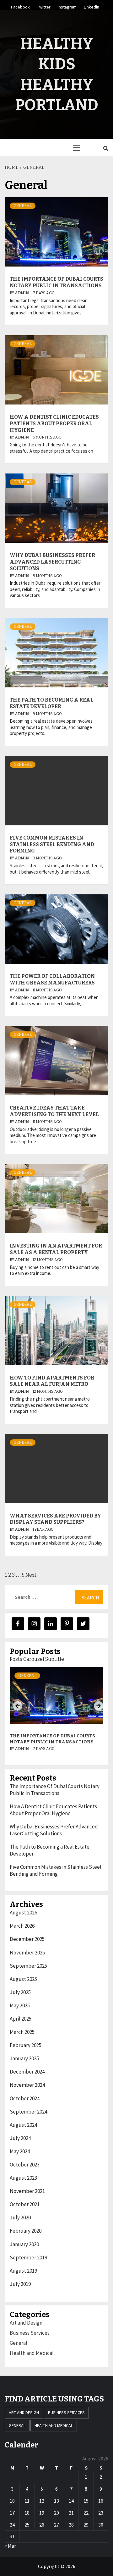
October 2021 (25, 2204)
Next (31, 1575)
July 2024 (20, 2138)
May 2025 (20, 2005)
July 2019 (20, 2284)
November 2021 (27, 2191)
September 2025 (28, 1966)
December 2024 (27, 2072)
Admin (22, 293)
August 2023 (23, 2178)
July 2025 (20, 1992)
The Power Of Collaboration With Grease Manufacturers (52, 979)
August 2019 (23, 2271)
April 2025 (21, 2019)
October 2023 (25, 2165)
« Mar (10, 2546)
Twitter (44, 6)
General (23, 206)
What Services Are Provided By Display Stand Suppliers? (55, 1519)
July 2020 (20, 2217)
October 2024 (25, 2098)
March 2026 (22, 1926)
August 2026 (23, 1913)
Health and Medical (32, 2353)
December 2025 (27, 1939)
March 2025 (22, 2032)
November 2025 (27, 1953)
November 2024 (27, 2085)
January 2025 (24, 2058)
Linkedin (91, 6)
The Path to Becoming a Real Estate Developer (52, 703)
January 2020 (24, 2244)
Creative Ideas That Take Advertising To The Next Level (54, 1111)
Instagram (67, 6)
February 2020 (26, 2231)
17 (12, 2513)
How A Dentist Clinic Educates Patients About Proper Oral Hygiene (54, 424)
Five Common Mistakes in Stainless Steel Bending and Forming (52, 844)
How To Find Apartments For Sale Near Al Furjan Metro (52, 1381)
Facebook (20, 6)
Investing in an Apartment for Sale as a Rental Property (56, 1249)
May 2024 (20, 2151)
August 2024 (23, 2125)
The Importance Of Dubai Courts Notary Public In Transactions (56, 282)
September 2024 (28, 2112)
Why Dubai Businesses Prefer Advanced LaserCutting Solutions (52, 562)
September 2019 (28, 2258)
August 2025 (23, 1979)
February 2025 (26, 2045)
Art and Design (26, 2323)
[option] (56, 1714)
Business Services (30, 2333)
